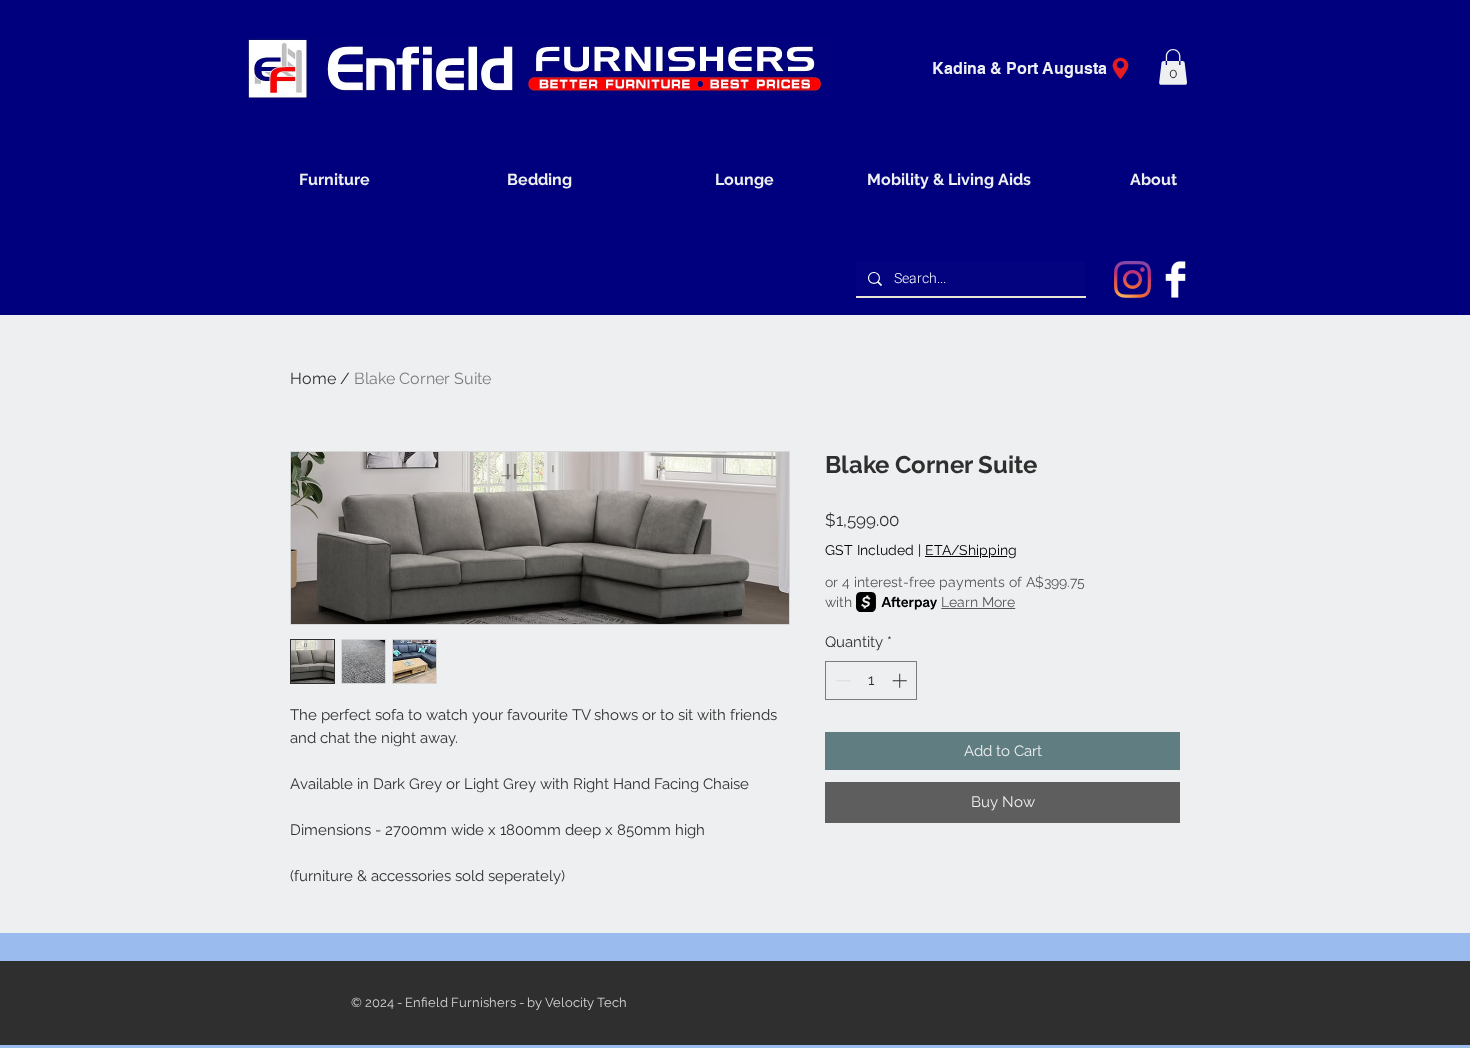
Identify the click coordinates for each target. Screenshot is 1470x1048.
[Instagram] (1132, 279)
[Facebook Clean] (1175, 279)
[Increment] (901, 680)
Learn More (978, 602)
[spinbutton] (871, 680)
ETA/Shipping (971, 550)
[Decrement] (841, 680)
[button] (1173, 67)
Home (313, 378)
